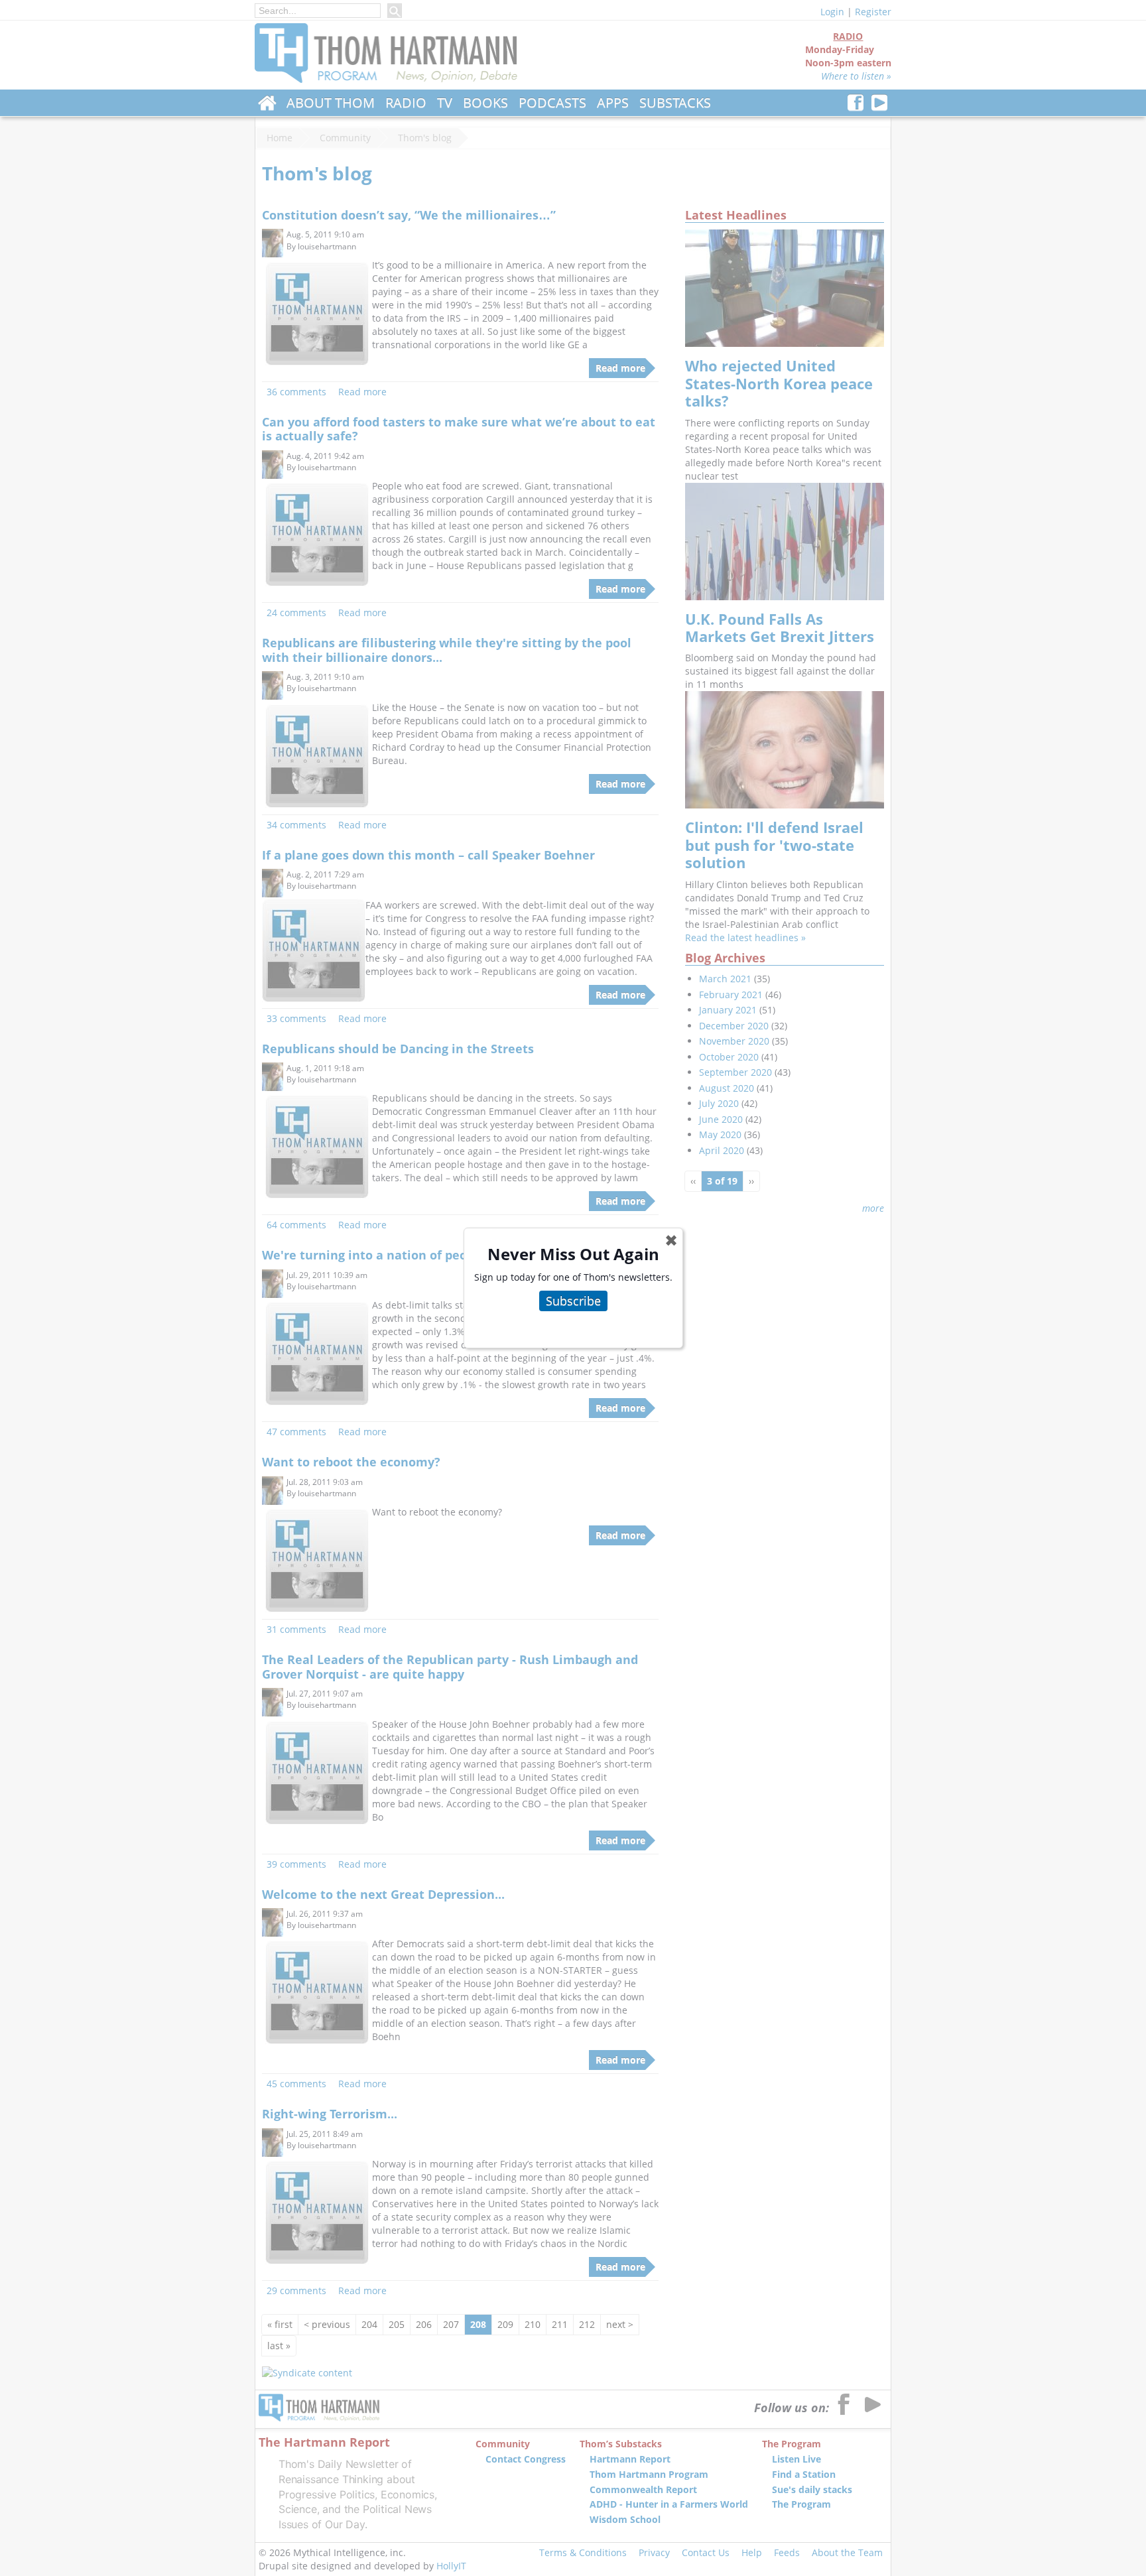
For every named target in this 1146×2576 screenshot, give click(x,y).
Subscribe (573, 1301)
